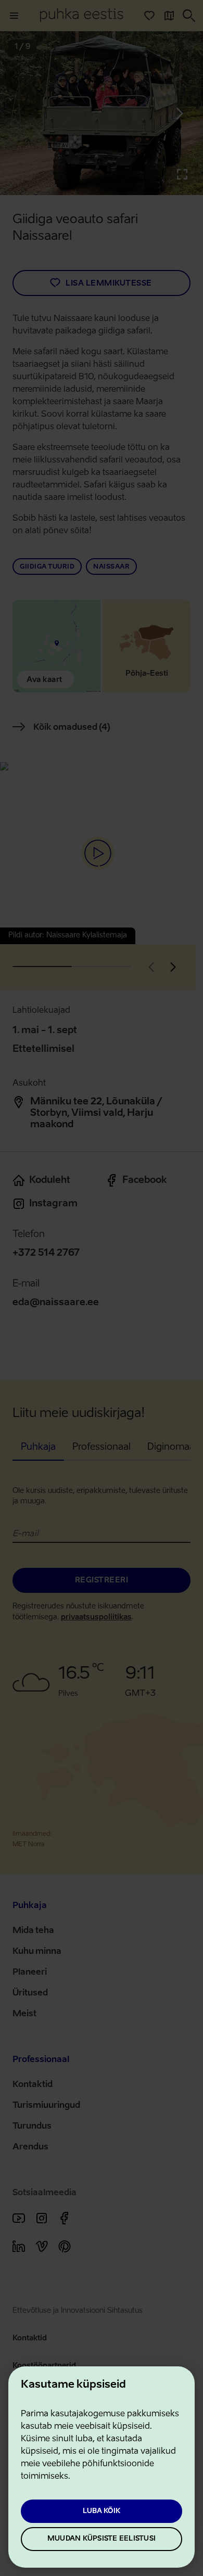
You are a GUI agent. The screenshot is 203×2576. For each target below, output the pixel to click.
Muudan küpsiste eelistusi (102, 2539)
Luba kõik (102, 2511)
